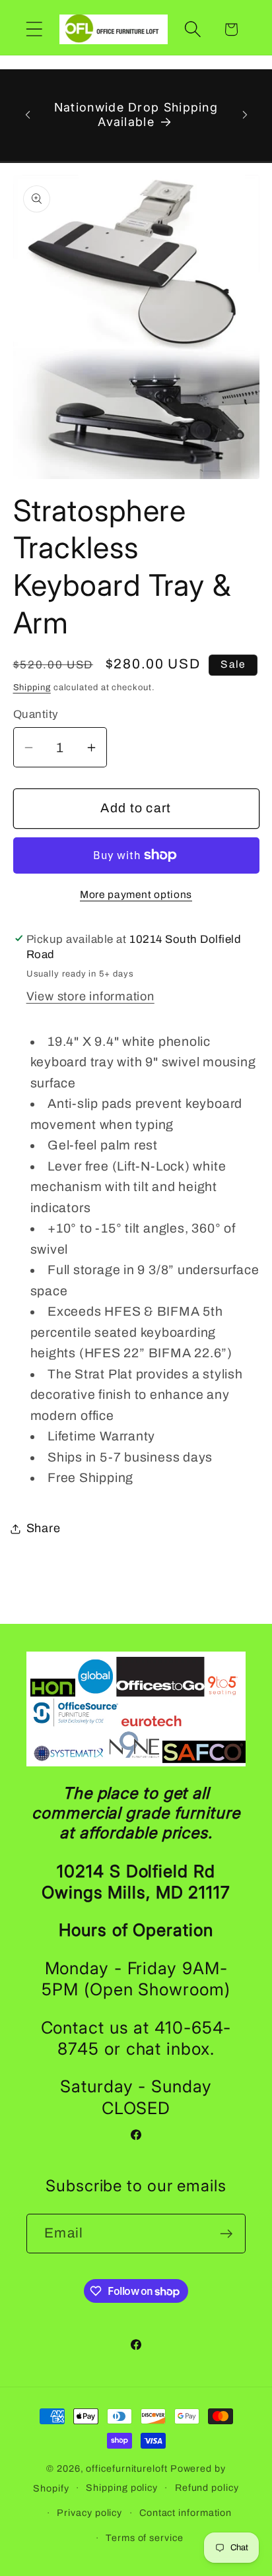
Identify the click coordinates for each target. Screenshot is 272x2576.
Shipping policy (122, 2488)
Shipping (32, 688)
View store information (90, 996)
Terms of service (145, 2538)
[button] (34, 29)
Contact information (186, 2513)
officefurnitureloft (126, 2468)
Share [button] (44, 1528)
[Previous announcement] (28, 115)
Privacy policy (89, 2513)
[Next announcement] (245, 115)
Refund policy (207, 2488)
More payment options (136, 894)
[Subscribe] (226, 2234)
